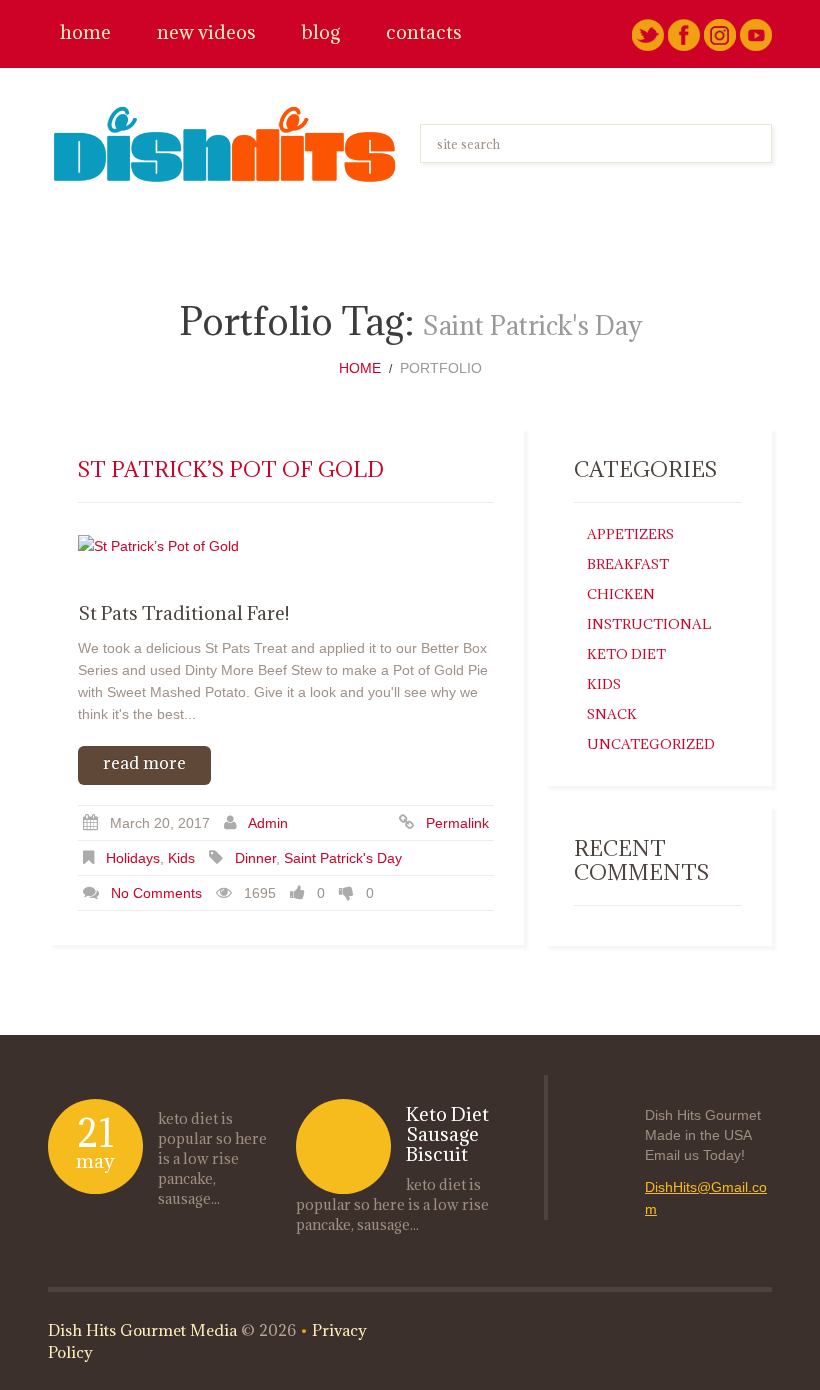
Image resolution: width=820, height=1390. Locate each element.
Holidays (133, 858)
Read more (144, 763)
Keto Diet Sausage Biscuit (447, 1134)
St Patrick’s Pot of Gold (231, 469)
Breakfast (628, 564)
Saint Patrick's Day (343, 858)
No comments (156, 893)
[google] (720, 34)
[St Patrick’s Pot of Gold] (286, 544)
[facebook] (684, 34)
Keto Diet (626, 654)
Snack (612, 714)
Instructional (649, 624)
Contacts (424, 32)
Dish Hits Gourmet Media (142, 1330)
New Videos (206, 32)
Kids (181, 858)
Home (85, 32)
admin (268, 823)
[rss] (756, 34)
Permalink (457, 823)
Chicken (621, 594)
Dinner (255, 858)
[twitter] (648, 34)
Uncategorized (651, 744)
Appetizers (630, 534)
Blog (321, 32)
